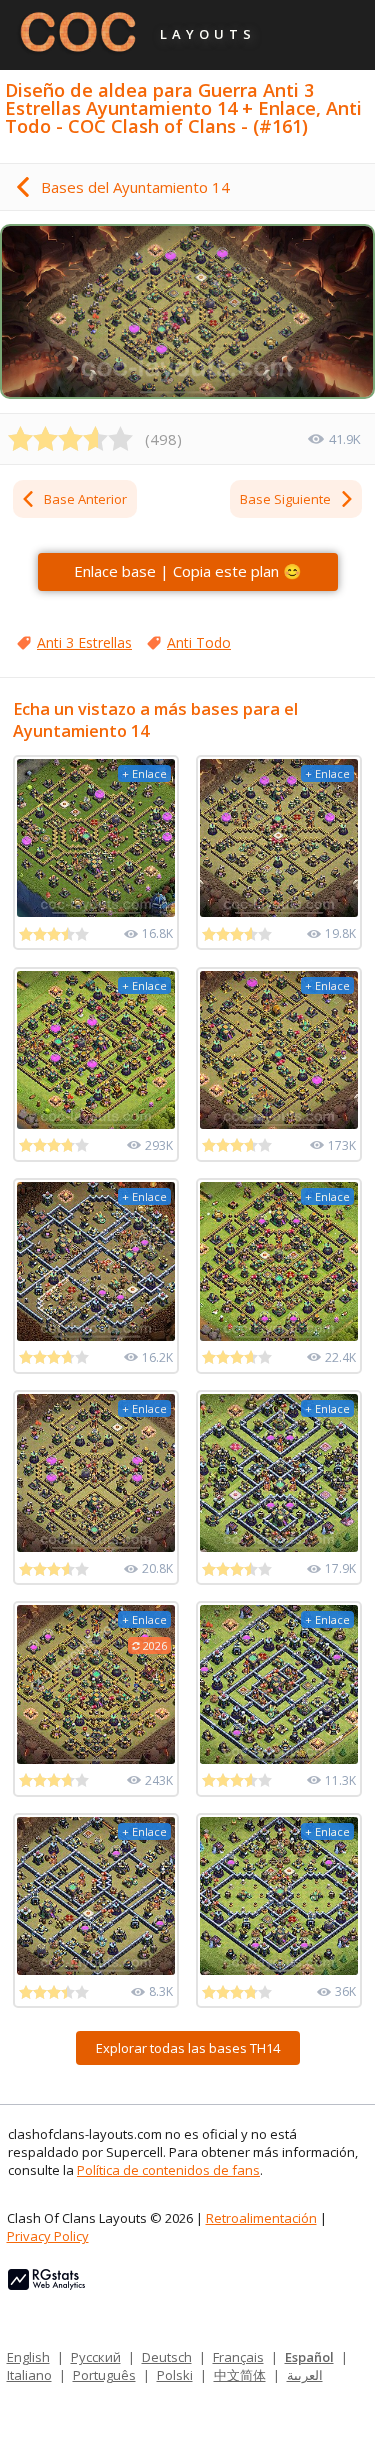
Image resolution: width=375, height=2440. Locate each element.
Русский (96, 2357)
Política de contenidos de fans (168, 2170)
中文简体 (240, 2375)
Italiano (29, 2375)
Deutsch (167, 2357)
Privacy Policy (48, 2236)
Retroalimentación (261, 2218)
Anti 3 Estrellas (84, 642)
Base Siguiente (285, 499)
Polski (175, 2375)
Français (238, 2357)
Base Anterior (85, 499)
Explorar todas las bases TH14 (188, 2048)
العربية (305, 2375)
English (28, 2357)
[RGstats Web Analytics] (46, 2285)
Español (309, 2357)
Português (104, 2375)
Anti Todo (199, 642)
